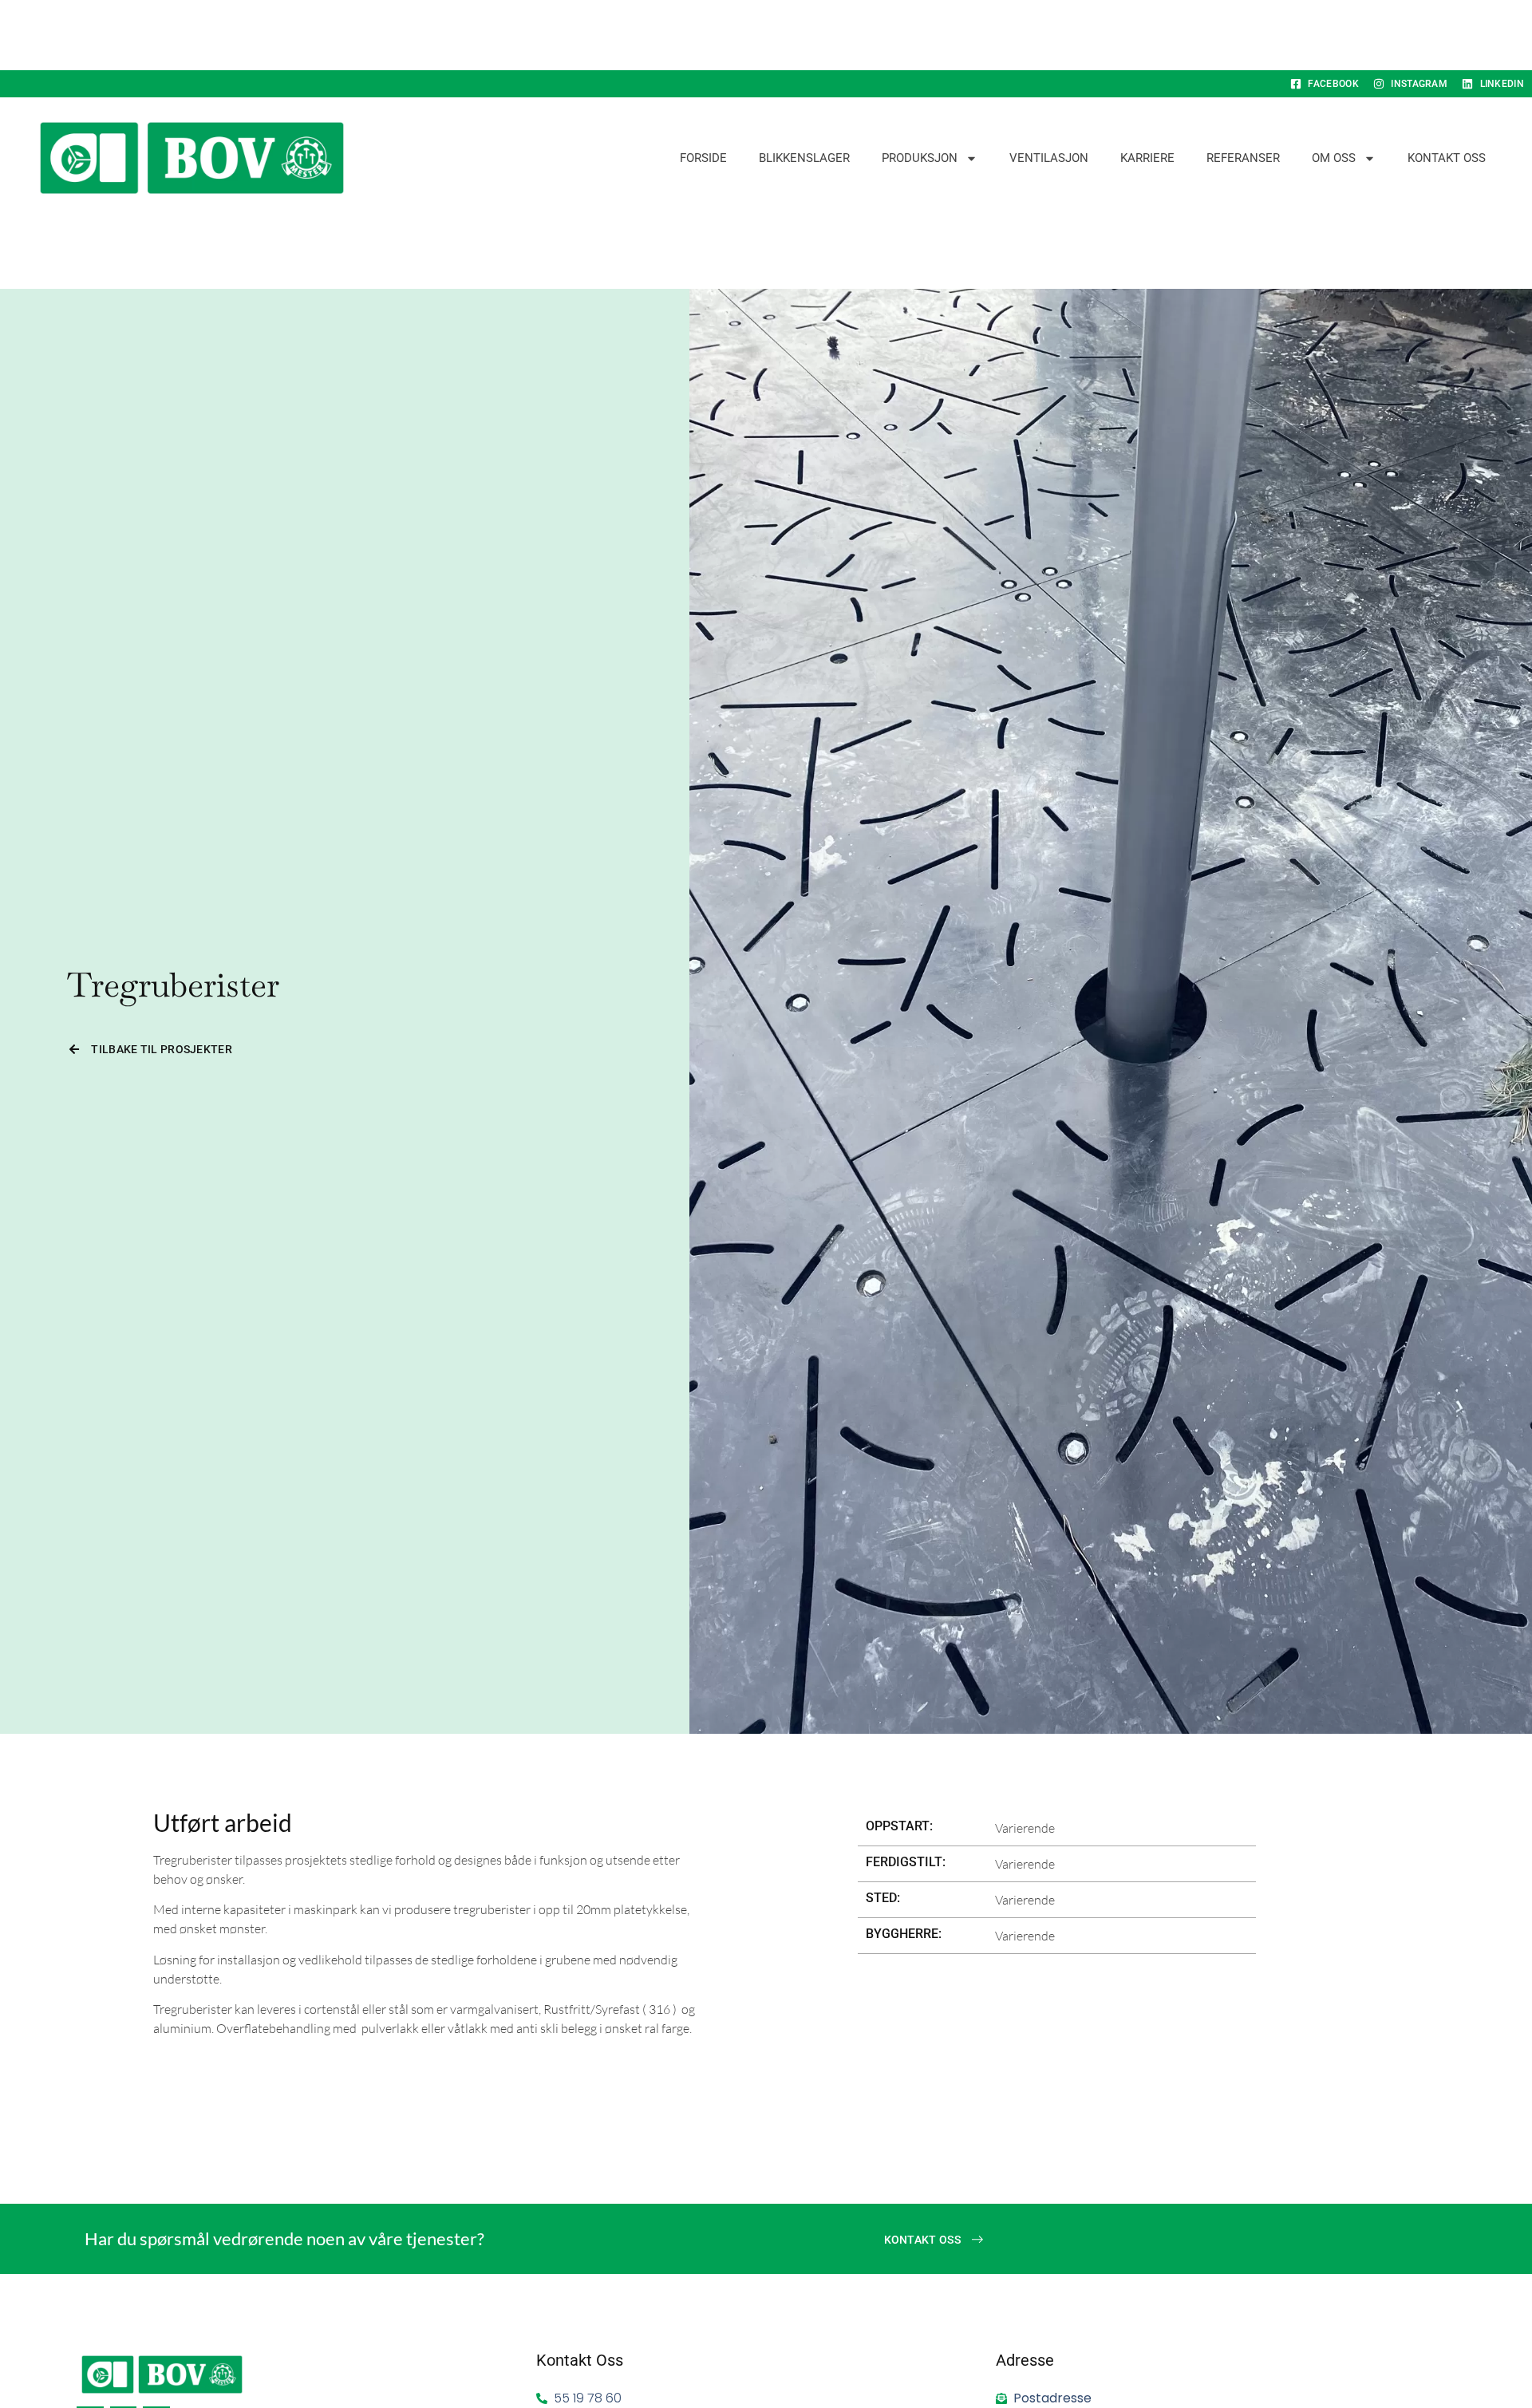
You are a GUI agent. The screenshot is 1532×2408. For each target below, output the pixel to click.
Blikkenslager (804, 158)
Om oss (1334, 158)
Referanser (1243, 158)
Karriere (1147, 158)
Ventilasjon (1049, 158)
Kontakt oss (1447, 158)
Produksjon (920, 158)
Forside (703, 158)
